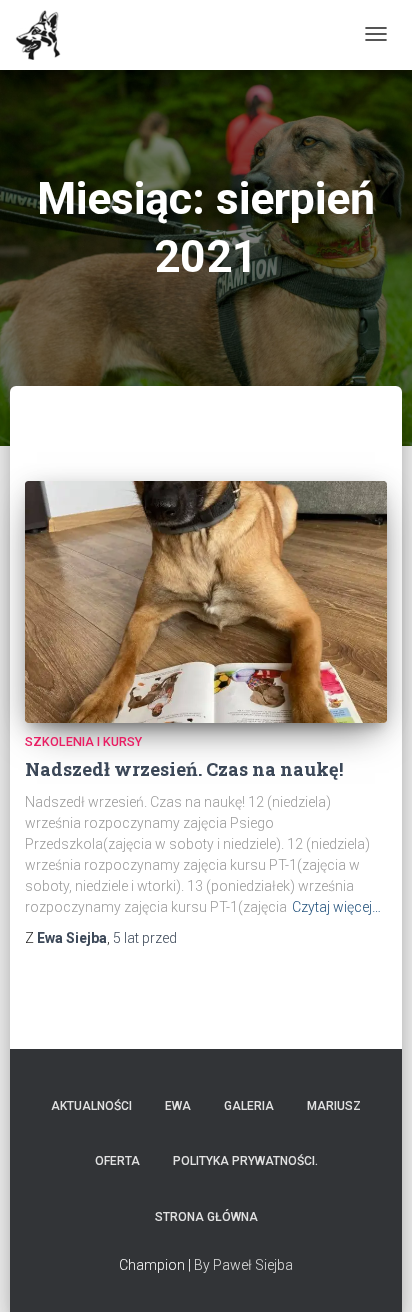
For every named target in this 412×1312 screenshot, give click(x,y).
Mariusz (334, 1106)
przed (145, 938)
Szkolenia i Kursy (83, 741)
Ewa (178, 1106)
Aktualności (91, 1106)
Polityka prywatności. (245, 1161)
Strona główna (206, 1217)
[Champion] (38, 35)
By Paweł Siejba (243, 1265)
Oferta (117, 1161)
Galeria (249, 1106)
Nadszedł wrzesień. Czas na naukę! (184, 769)
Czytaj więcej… (336, 907)
